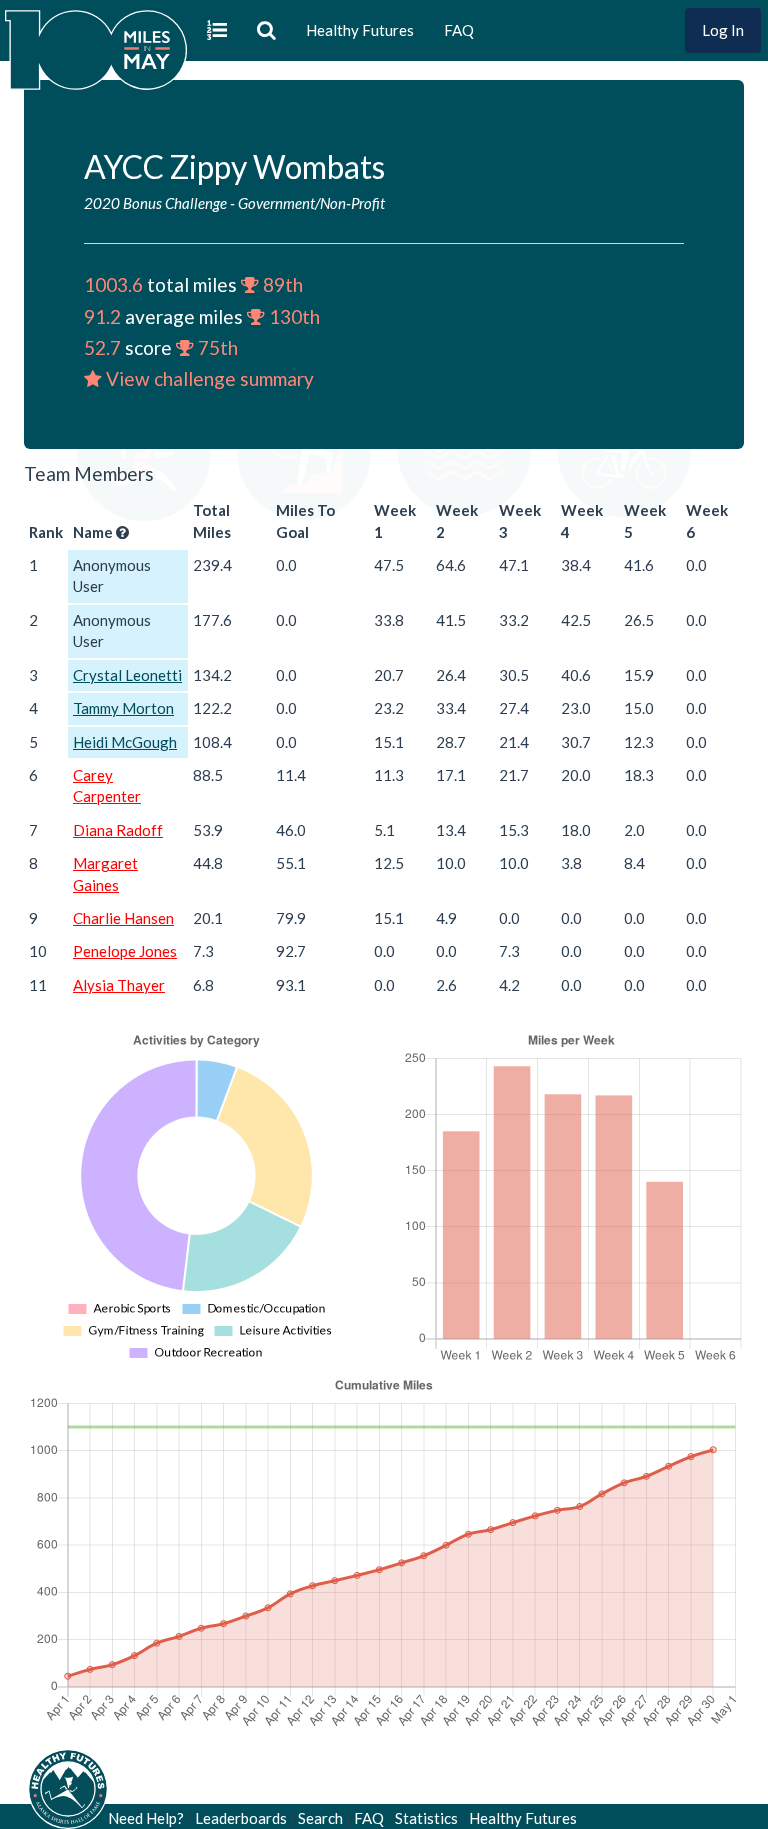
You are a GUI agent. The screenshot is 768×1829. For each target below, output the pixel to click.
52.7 (102, 347)
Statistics (426, 1818)
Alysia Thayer (119, 985)
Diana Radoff (118, 830)
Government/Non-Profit (311, 203)
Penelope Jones (125, 951)
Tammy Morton (123, 708)
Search (320, 1818)
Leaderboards (241, 1818)
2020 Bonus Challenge (155, 203)
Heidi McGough (125, 742)
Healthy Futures (360, 30)
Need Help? (146, 1818)
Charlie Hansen (123, 918)
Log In (723, 30)
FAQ (459, 30)
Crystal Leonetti (127, 675)
